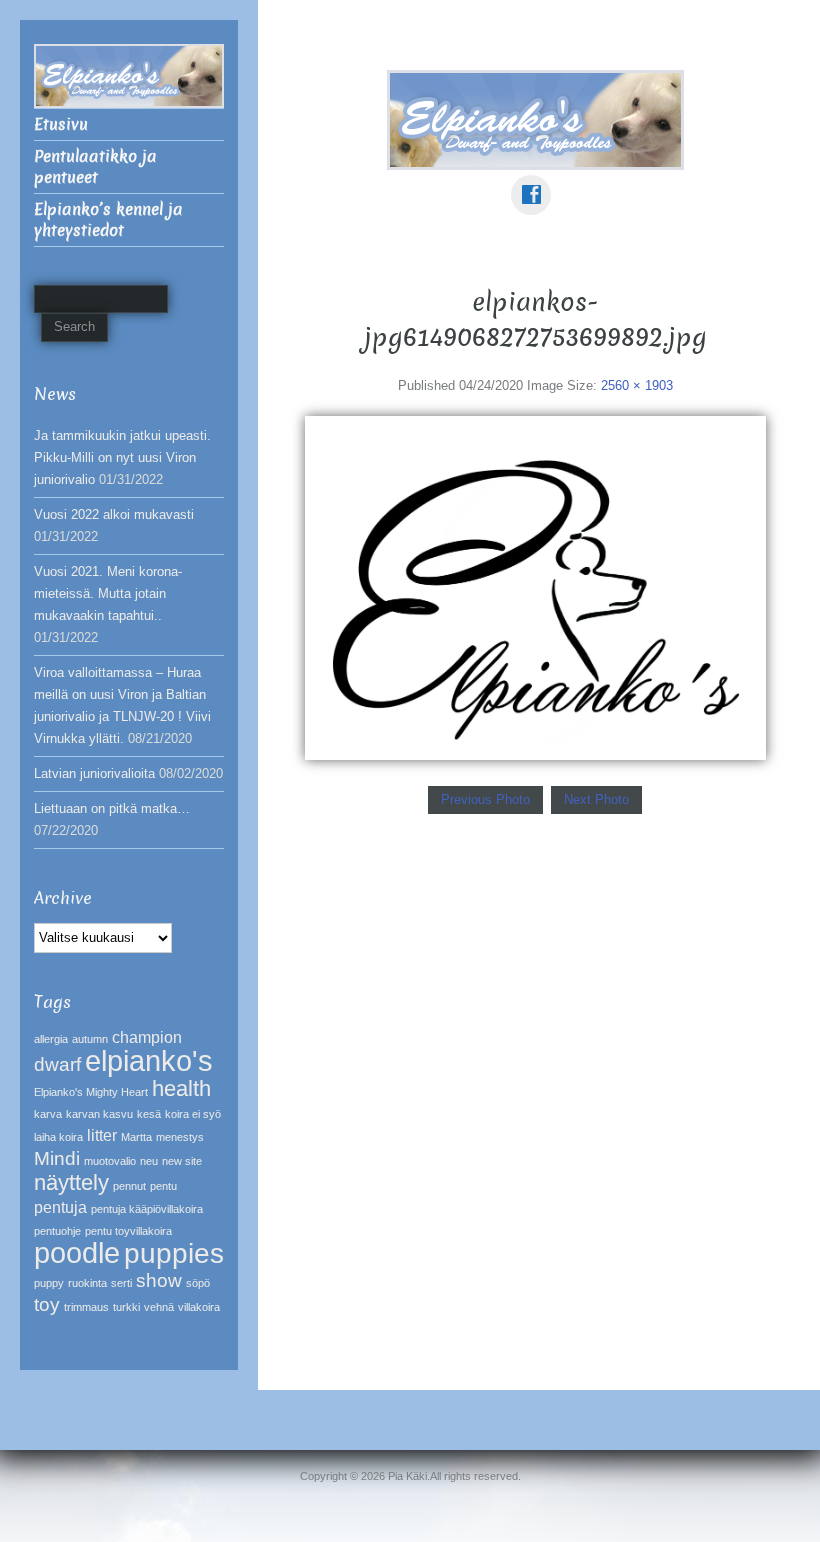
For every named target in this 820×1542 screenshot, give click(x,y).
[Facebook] (535, 180)
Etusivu (61, 124)
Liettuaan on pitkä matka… (112, 808)
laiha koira (58, 1137)
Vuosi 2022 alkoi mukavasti (114, 514)
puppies (174, 1253)
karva (48, 1114)
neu (149, 1161)
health (181, 1088)
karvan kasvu (99, 1114)
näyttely (71, 1182)
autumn (90, 1039)
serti (121, 1283)
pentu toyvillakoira (128, 1231)
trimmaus (86, 1307)
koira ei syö (193, 1114)
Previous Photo (485, 799)
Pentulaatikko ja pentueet (95, 167)
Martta (136, 1137)
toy (47, 1304)
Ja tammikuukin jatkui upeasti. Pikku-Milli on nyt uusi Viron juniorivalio (122, 457)
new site (182, 1161)
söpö (198, 1283)
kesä (149, 1114)
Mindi (57, 1158)
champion (147, 1037)
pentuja (60, 1207)
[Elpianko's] (535, 118)
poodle (77, 1252)
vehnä (159, 1307)
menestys (180, 1137)
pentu (163, 1186)
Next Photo (596, 799)
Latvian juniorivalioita (94, 773)
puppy (49, 1283)
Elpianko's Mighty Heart (91, 1092)
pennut (129, 1186)
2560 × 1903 (637, 385)
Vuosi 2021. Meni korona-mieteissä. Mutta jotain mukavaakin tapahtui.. (108, 593)
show (159, 1280)
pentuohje (57, 1231)
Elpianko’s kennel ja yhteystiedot (108, 220)
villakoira (199, 1307)
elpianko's (149, 1060)
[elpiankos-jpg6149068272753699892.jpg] (536, 586)
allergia (51, 1039)
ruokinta (87, 1283)
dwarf (57, 1064)
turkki (126, 1307)
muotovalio (110, 1161)
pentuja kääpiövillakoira (147, 1209)
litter (102, 1135)
